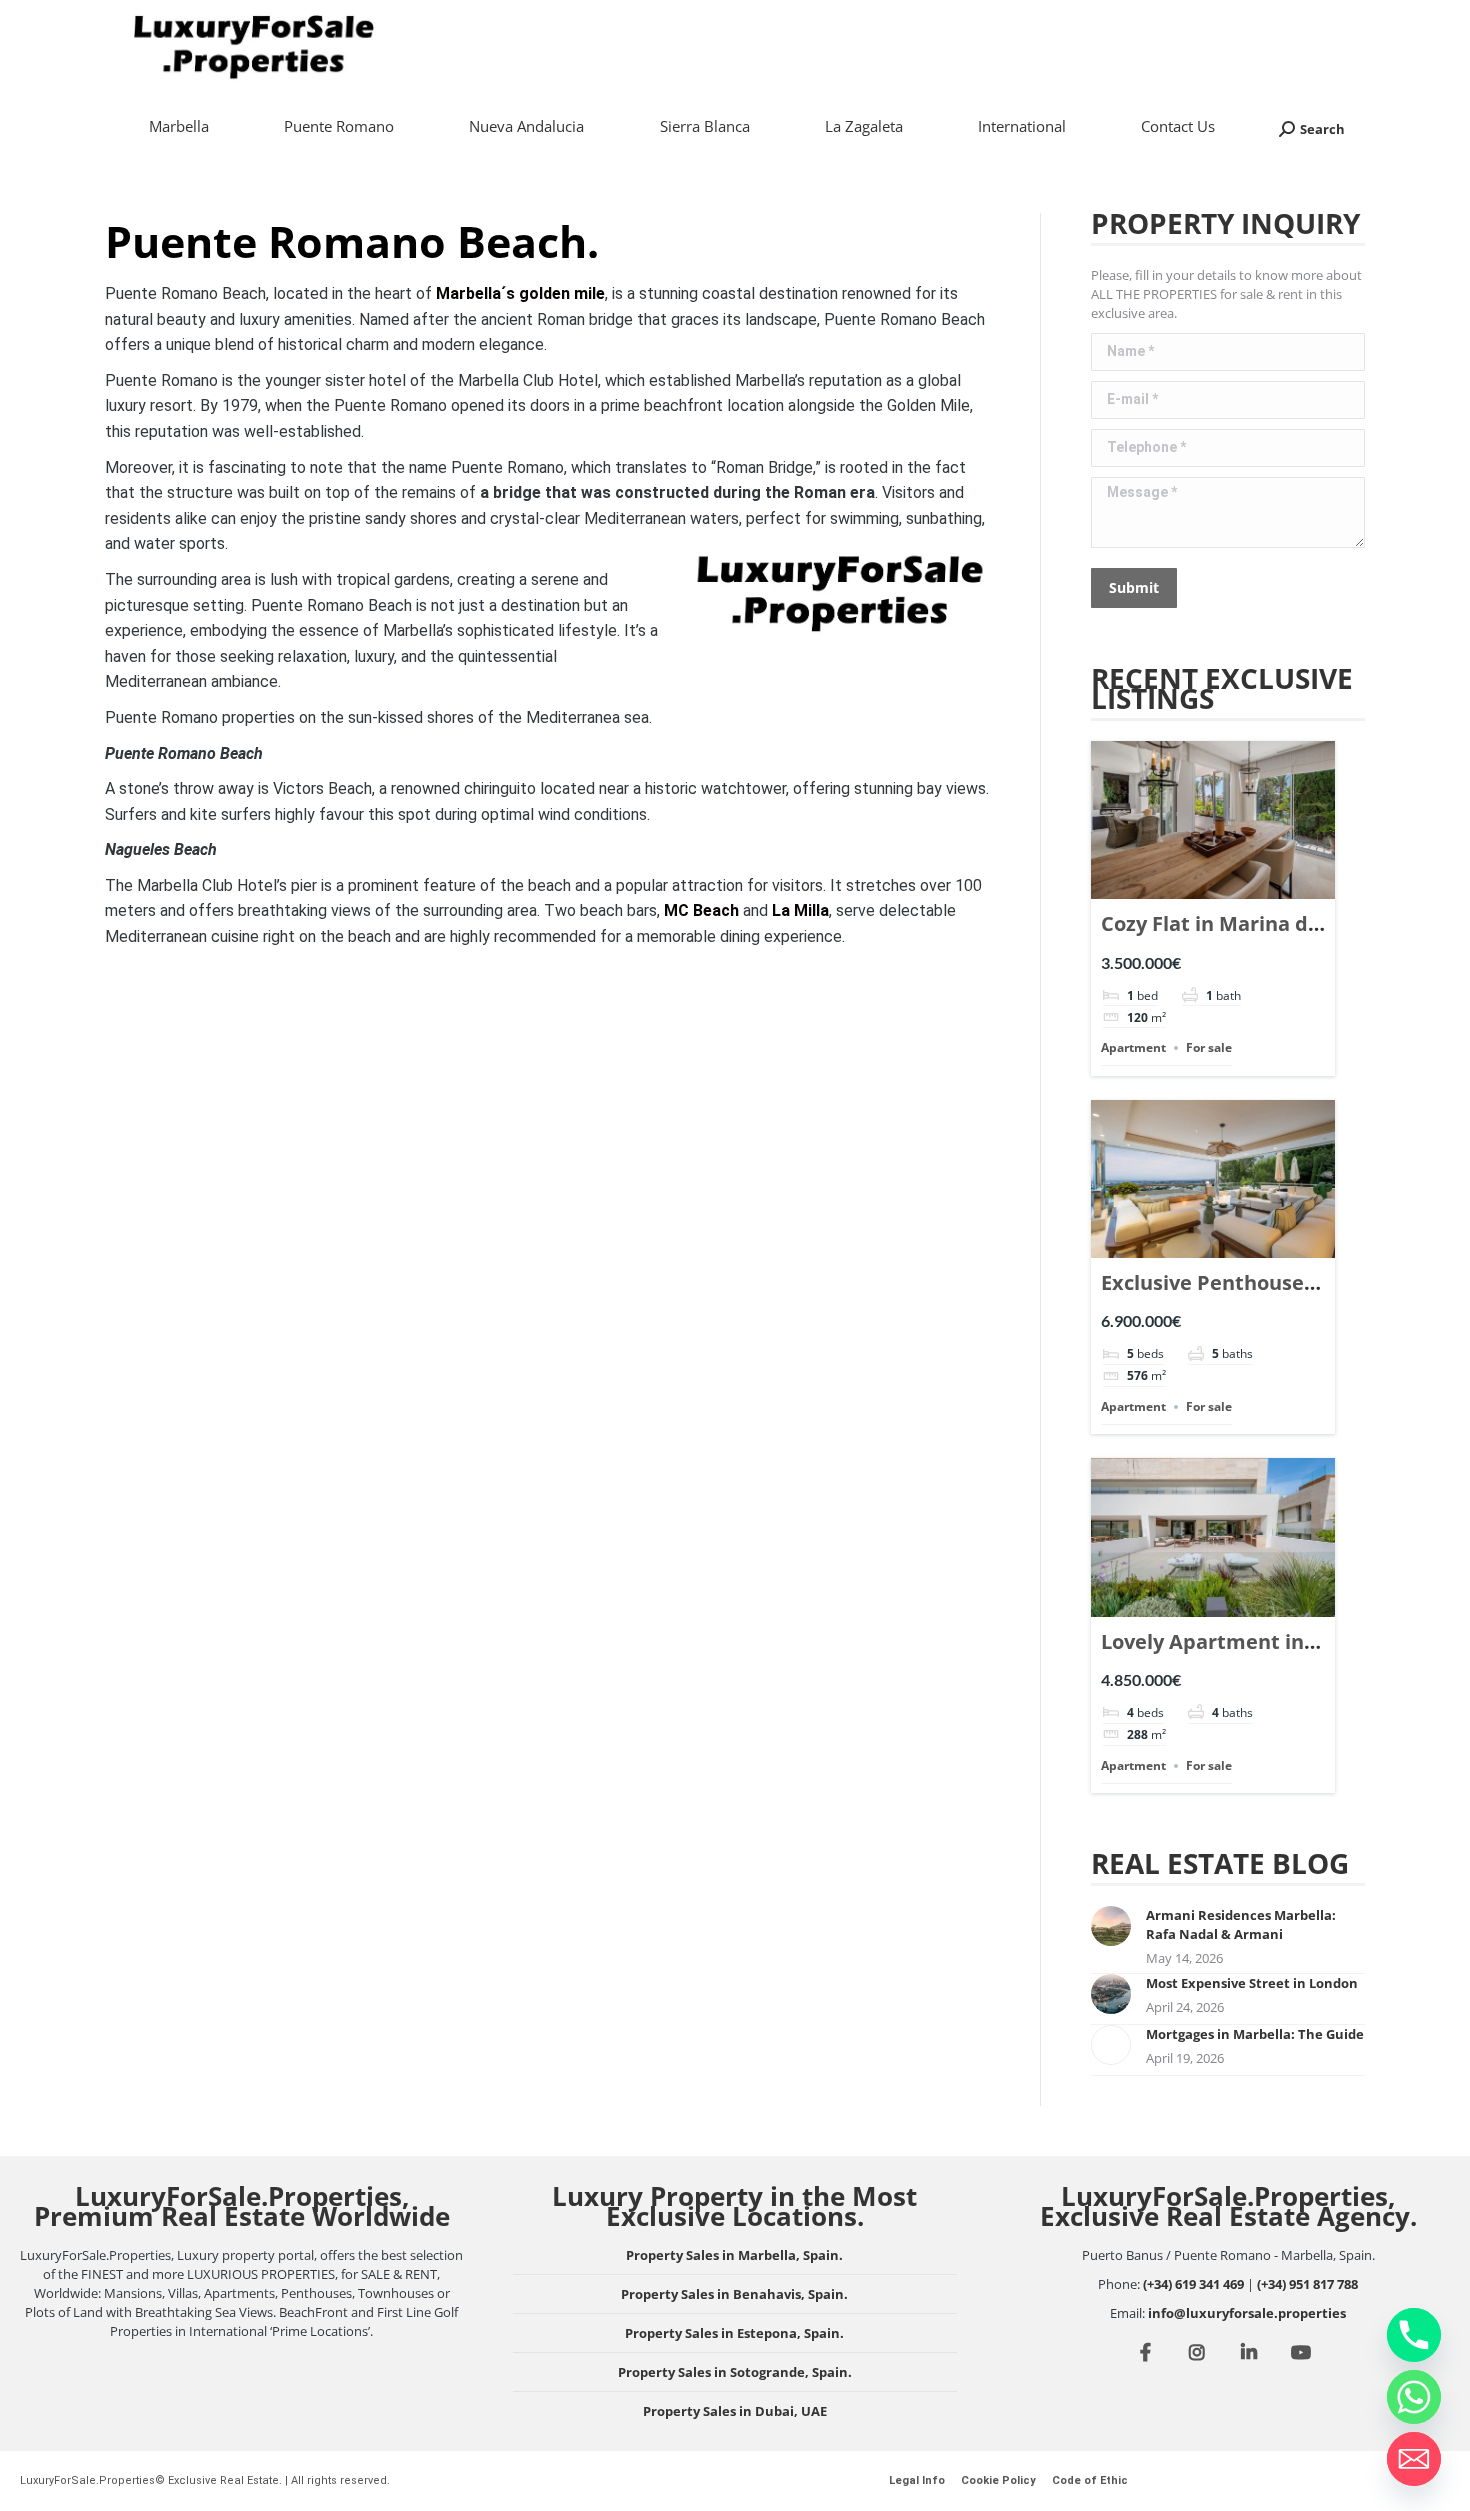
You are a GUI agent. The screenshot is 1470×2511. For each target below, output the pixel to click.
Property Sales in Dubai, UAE (735, 2411)
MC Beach (701, 910)
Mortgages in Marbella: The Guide (1255, 2034)
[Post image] (1111, 1926)
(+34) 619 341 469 (1193, 2284)
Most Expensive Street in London (1252, 1983)
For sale (1209, 1047)
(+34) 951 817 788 (1307, 2284)
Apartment (1133, 1047)
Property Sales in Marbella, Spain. (734, 2255)
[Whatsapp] (1414, 2397)
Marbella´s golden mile (520, 293)
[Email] (1414, 2459)
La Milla (800, 910)
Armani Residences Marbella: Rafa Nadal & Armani (1241, 1924)
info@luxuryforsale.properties (1247, 2313)
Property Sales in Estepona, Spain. (734, 2333)
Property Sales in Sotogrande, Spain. (735, 2372)
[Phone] (1414, 2335)
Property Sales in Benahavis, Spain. (734, 2294)
